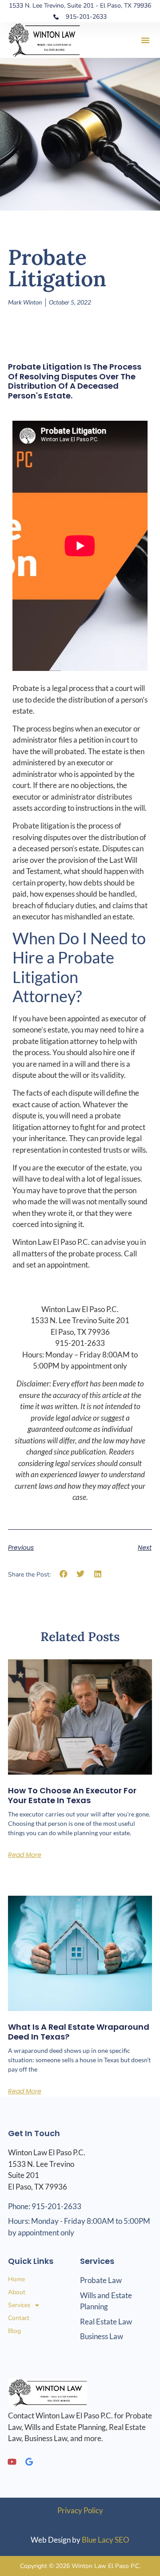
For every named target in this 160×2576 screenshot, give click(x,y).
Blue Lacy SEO (106, 2540)
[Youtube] (12, 2462)
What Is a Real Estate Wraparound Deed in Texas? (79, 2032)
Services (19, 2305)
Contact (19, 2318)
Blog (14, 2331)
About (17, 2292)
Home (16, 2279)
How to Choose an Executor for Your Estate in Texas (72, 1795)
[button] (145, 40)
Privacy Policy (80, 2510)
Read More (25, 1855)
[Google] (29, 2462)
